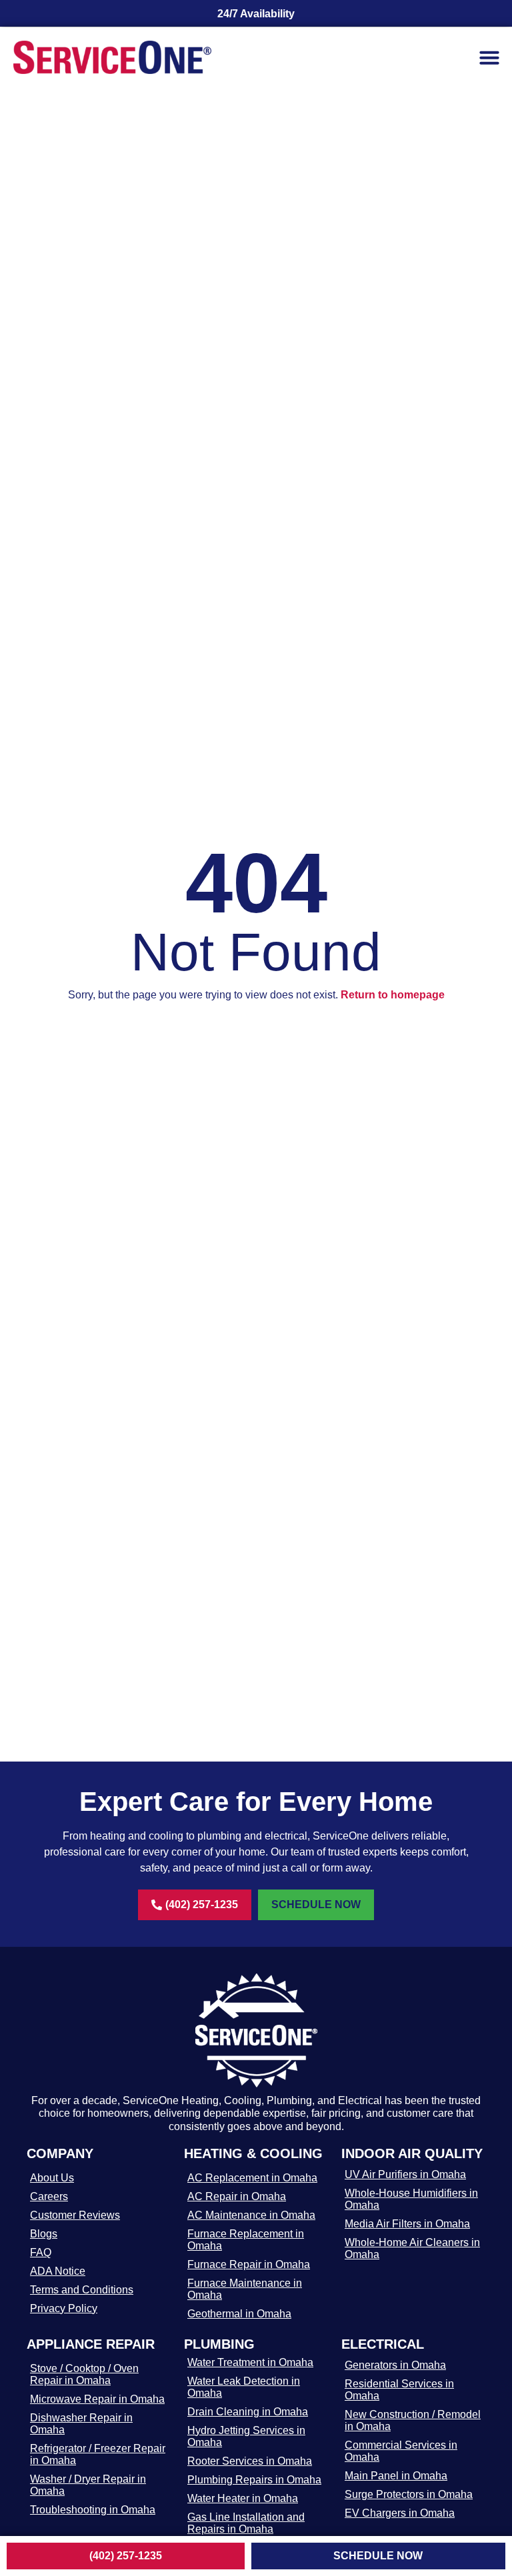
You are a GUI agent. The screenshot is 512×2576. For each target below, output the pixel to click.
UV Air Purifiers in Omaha (405, 2174)
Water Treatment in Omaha (250, 2362)
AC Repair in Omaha (237, 2196)
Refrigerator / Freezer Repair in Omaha (98, 2454)
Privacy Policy (64, 2308)
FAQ (41, 2252)
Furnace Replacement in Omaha (246, 2240)
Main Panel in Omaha (396, 2476)
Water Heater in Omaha (243, 2498)
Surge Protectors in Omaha (409, 2494)
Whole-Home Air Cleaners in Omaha (412, 2248)
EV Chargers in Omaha (400, 2513)
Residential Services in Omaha (399, 2390)
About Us (52, 2178)
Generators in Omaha (395, 2365)
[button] (489, 57)
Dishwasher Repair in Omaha (81, 2424)
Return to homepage (393, 995)
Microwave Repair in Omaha (97, 2399)
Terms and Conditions (82, 2290)
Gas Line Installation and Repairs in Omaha (246, 2523)
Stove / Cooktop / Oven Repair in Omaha (84, 2374)
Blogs (44, 2234)
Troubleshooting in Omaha (93, 2510)
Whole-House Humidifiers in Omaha (411, 2199)
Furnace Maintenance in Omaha (245, 2289)
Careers (49, 2196)
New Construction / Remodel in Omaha (413, 2420)
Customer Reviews (75, 2215)
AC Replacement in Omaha (252, 2178)
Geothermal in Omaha (239, 2314)
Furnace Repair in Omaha (249, 2264)
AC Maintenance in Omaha (251, 2215)
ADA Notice (58, 2271)
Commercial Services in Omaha (401, 2451)
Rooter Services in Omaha (250, 2461)
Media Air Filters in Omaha (407, 2224)
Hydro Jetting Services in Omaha (246, 2436)
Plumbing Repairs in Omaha (254, 2480)
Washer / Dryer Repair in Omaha (88, 2485)
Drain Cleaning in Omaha (248, 2412)
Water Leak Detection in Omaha (244, 2387)
